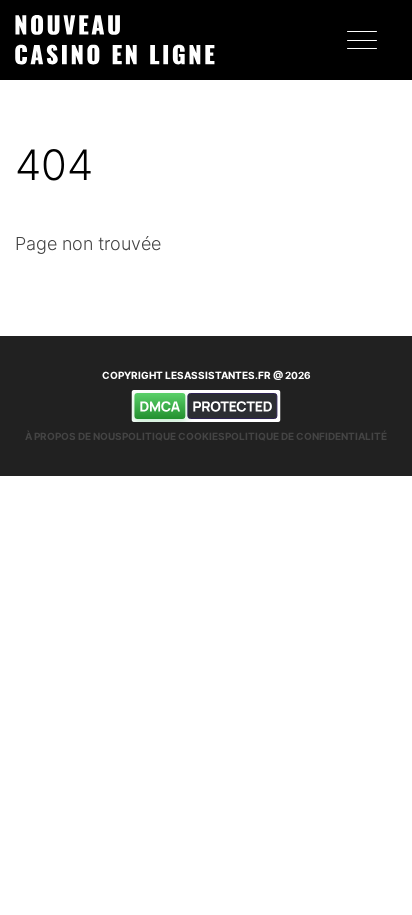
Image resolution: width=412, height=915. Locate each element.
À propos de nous (73, 436)
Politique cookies (173, 436)
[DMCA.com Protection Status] (206, 406)
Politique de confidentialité (306, 436)
